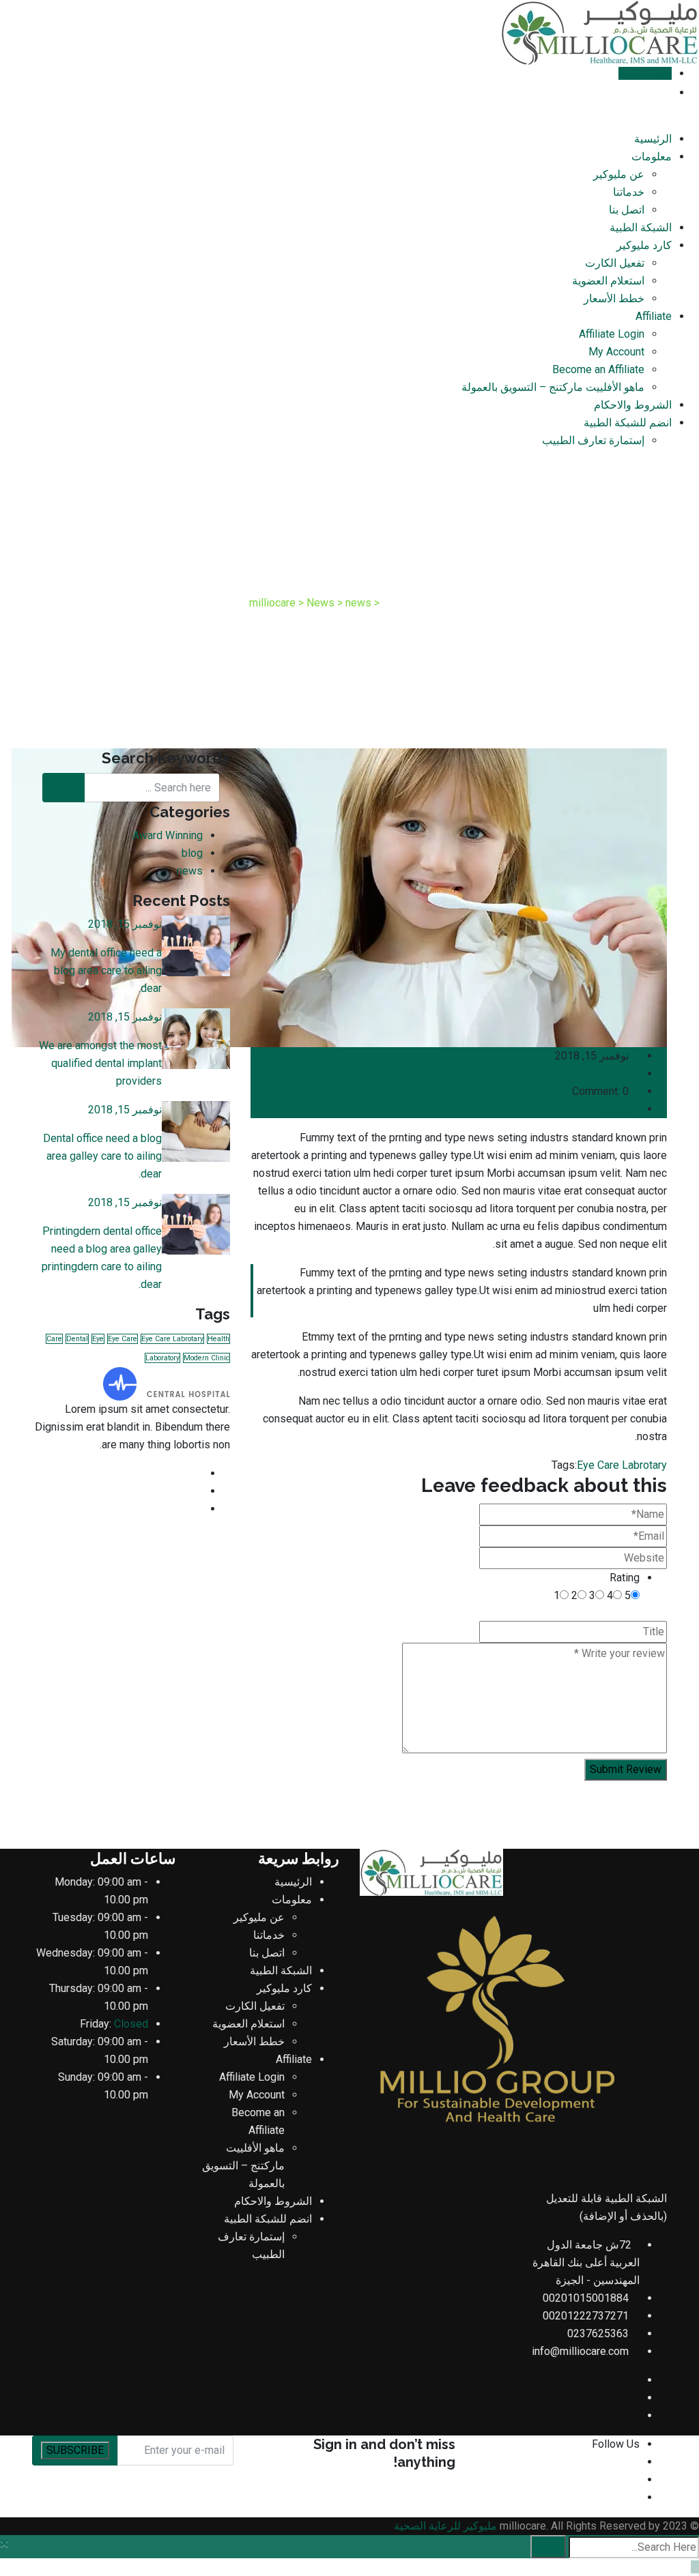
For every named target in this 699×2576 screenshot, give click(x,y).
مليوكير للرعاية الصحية (445, 2526)
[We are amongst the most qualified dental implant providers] (196, 1039)
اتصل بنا (627, 210)
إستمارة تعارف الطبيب (593, 440)
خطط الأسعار (614, 298)
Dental (77, 1339)
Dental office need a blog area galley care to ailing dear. (102, 1156)
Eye (98, 1339)
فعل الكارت (645, 73)
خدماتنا (629, 192)
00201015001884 (586, 2298)
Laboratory (162, 1358)
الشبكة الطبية (641, 228)
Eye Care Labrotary (622, 1465)
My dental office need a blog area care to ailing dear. (106, 970)
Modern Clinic (206, 1358)
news (618, 1109)
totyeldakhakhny (593, 1073)
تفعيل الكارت (615, 263)
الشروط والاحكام (633, 405)
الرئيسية (653, 139)
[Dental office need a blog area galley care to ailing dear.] (196, 1131)
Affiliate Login (612, 334)
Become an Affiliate (598, 369)
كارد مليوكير (644, 245)
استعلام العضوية (608, 281)
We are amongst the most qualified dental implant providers (100, 1063)
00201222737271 (586, 2316)
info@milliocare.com (580, 2351)
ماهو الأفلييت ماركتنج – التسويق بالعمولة (553, 387)
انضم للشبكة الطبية (628, 423)
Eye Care (123, 1339)
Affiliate (654, 316)
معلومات (652, 157)
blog (192, 853)
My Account (616, 352)
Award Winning (168, 835)
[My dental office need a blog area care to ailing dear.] (196, 946)
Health (218, 1339)
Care (54, 1339)
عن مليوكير (619, 174)
